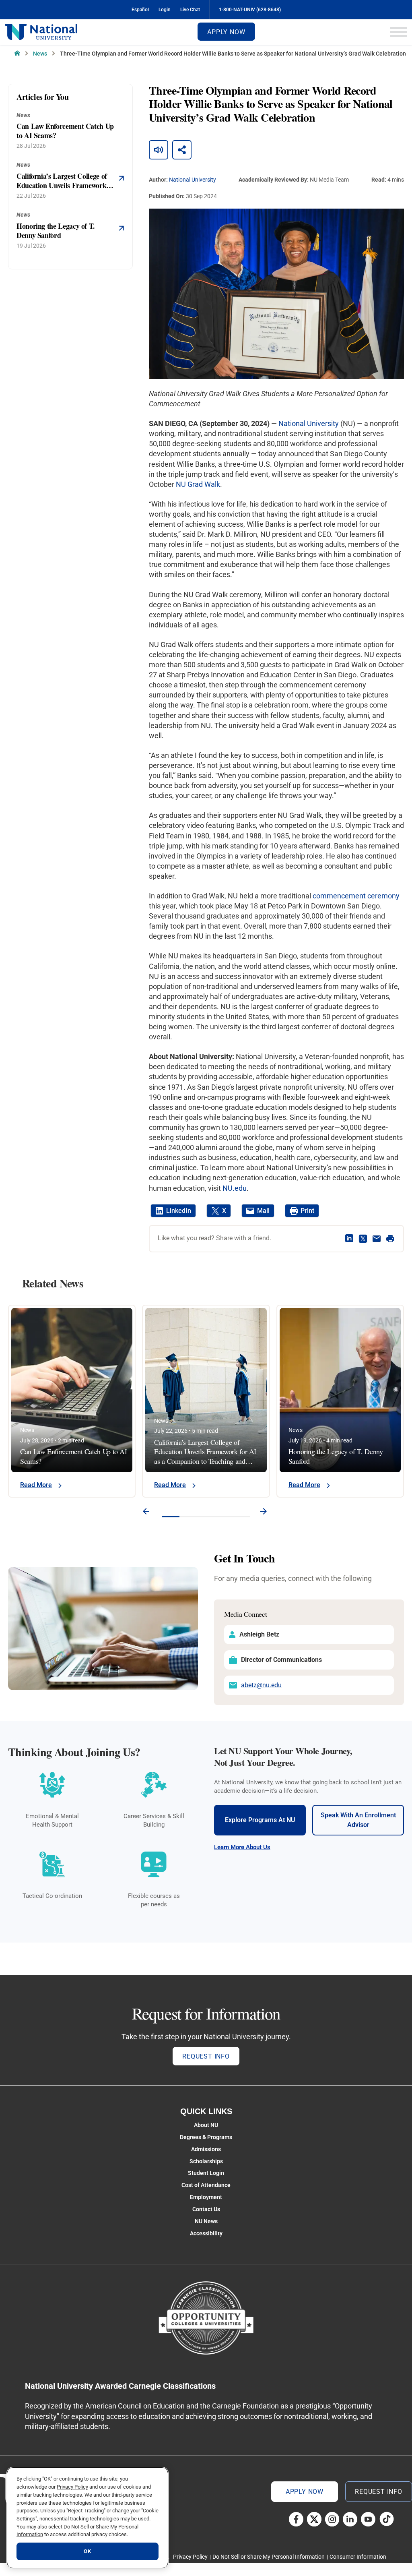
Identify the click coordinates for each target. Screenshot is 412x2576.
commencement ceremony (356, 896)
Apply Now (226, 32)
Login (165, 10)
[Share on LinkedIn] (349, 1239)
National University (193, 180)
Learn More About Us (242, 1847)
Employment (206, 2197)
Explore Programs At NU (260, 1820)
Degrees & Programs (206, 2137)
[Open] (399, 32)
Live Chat (190, 10)
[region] (88, 2518)
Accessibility (206, 2233)
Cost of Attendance (206, 2185)
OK (87, 2551)
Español (140, 10)
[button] (146, 1512)
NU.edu (235, 1188)
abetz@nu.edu (261, 1685)
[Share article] (182, 150)
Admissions (206, 2149)
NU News (206, 2221)
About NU (206, 2125)
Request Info (206, 2056)
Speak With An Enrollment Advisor (358, 1820)
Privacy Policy (190, 2557)
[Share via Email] (377, 1239)
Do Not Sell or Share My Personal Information (269, 2557)
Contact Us (206, 2209)
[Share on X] (363, 1239)
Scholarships (206, 2161)
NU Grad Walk (198, 484)
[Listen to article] (159, 150)
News (40, 54)
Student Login (206, 2173)
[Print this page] (390, 1239)
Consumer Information (358, 2557)
